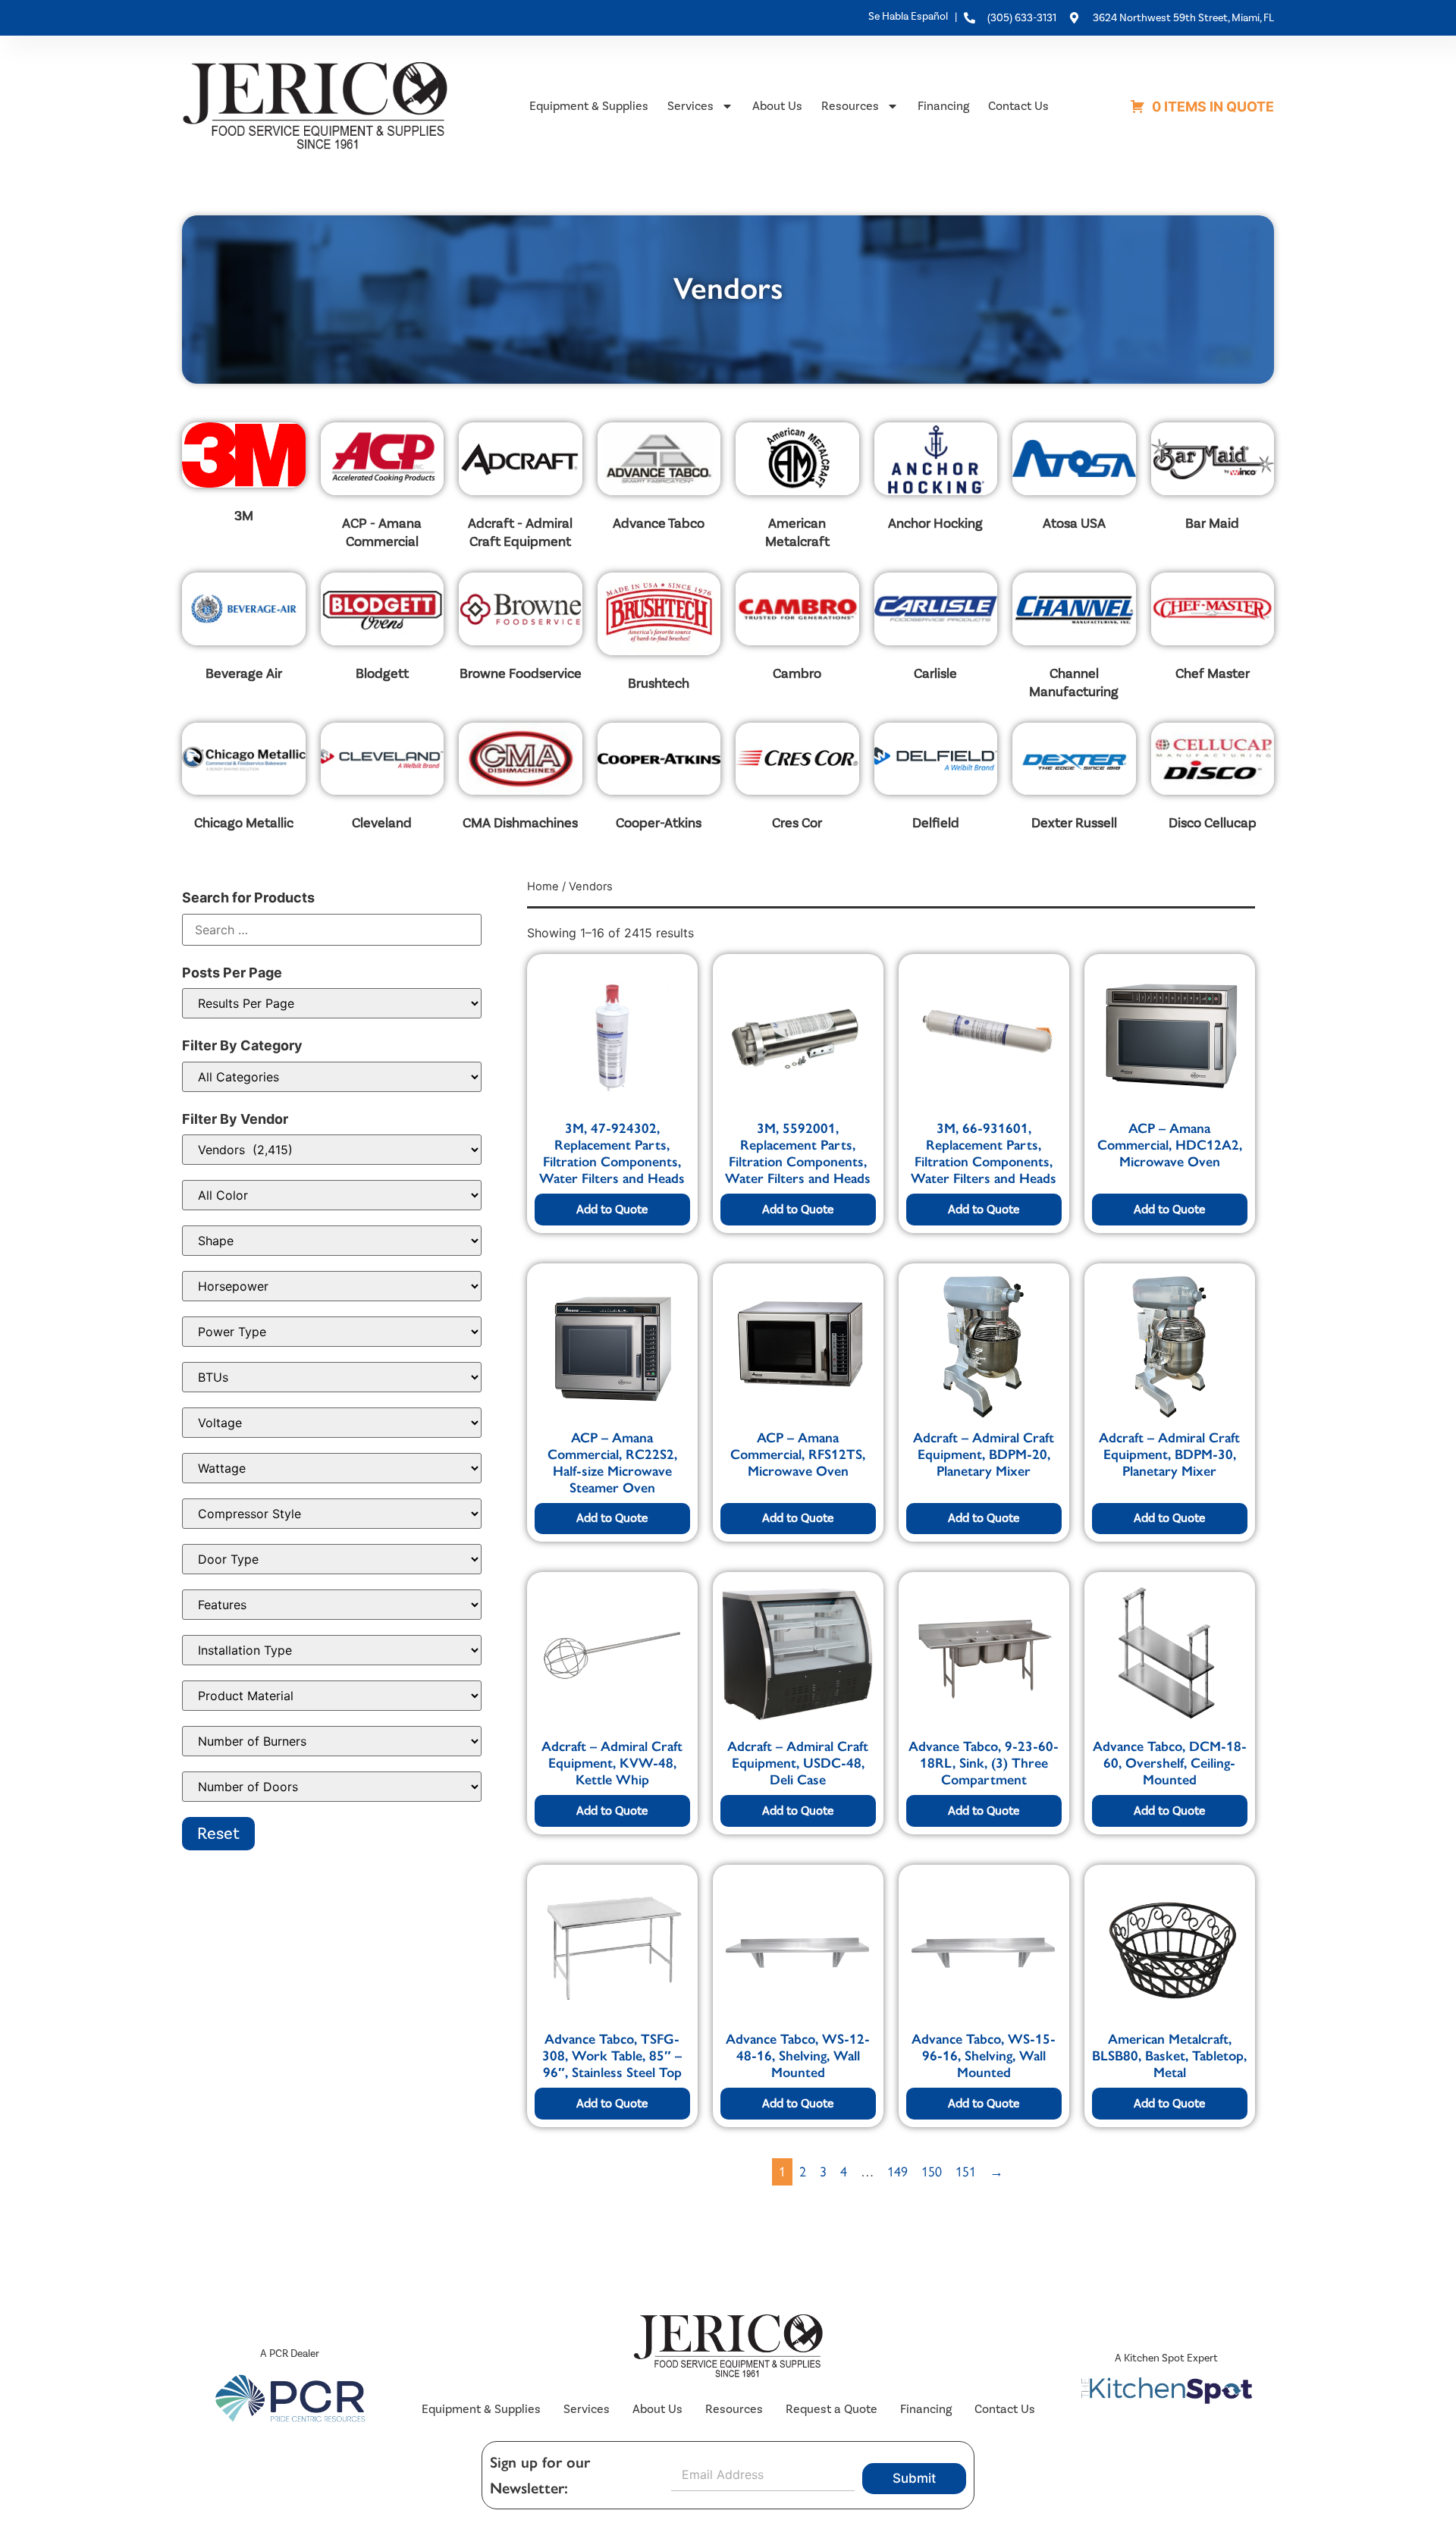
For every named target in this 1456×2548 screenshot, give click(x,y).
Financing (943, 106)
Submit (914, 2478)
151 (966, 2172)
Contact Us (1018, 106)
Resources (850, 106)
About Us (777, 106)
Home (543, 886)
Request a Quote (832, 2409)
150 (932, 2172)
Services (690, 106)
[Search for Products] (332, 930)
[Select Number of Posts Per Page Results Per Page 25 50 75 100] (332, 1003)
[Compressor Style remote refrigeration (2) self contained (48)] (332, 1514)
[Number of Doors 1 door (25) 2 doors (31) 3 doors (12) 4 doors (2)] (332, 1787)
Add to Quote (612, 1209)
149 (897, 2172)
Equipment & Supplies (589, 106)
